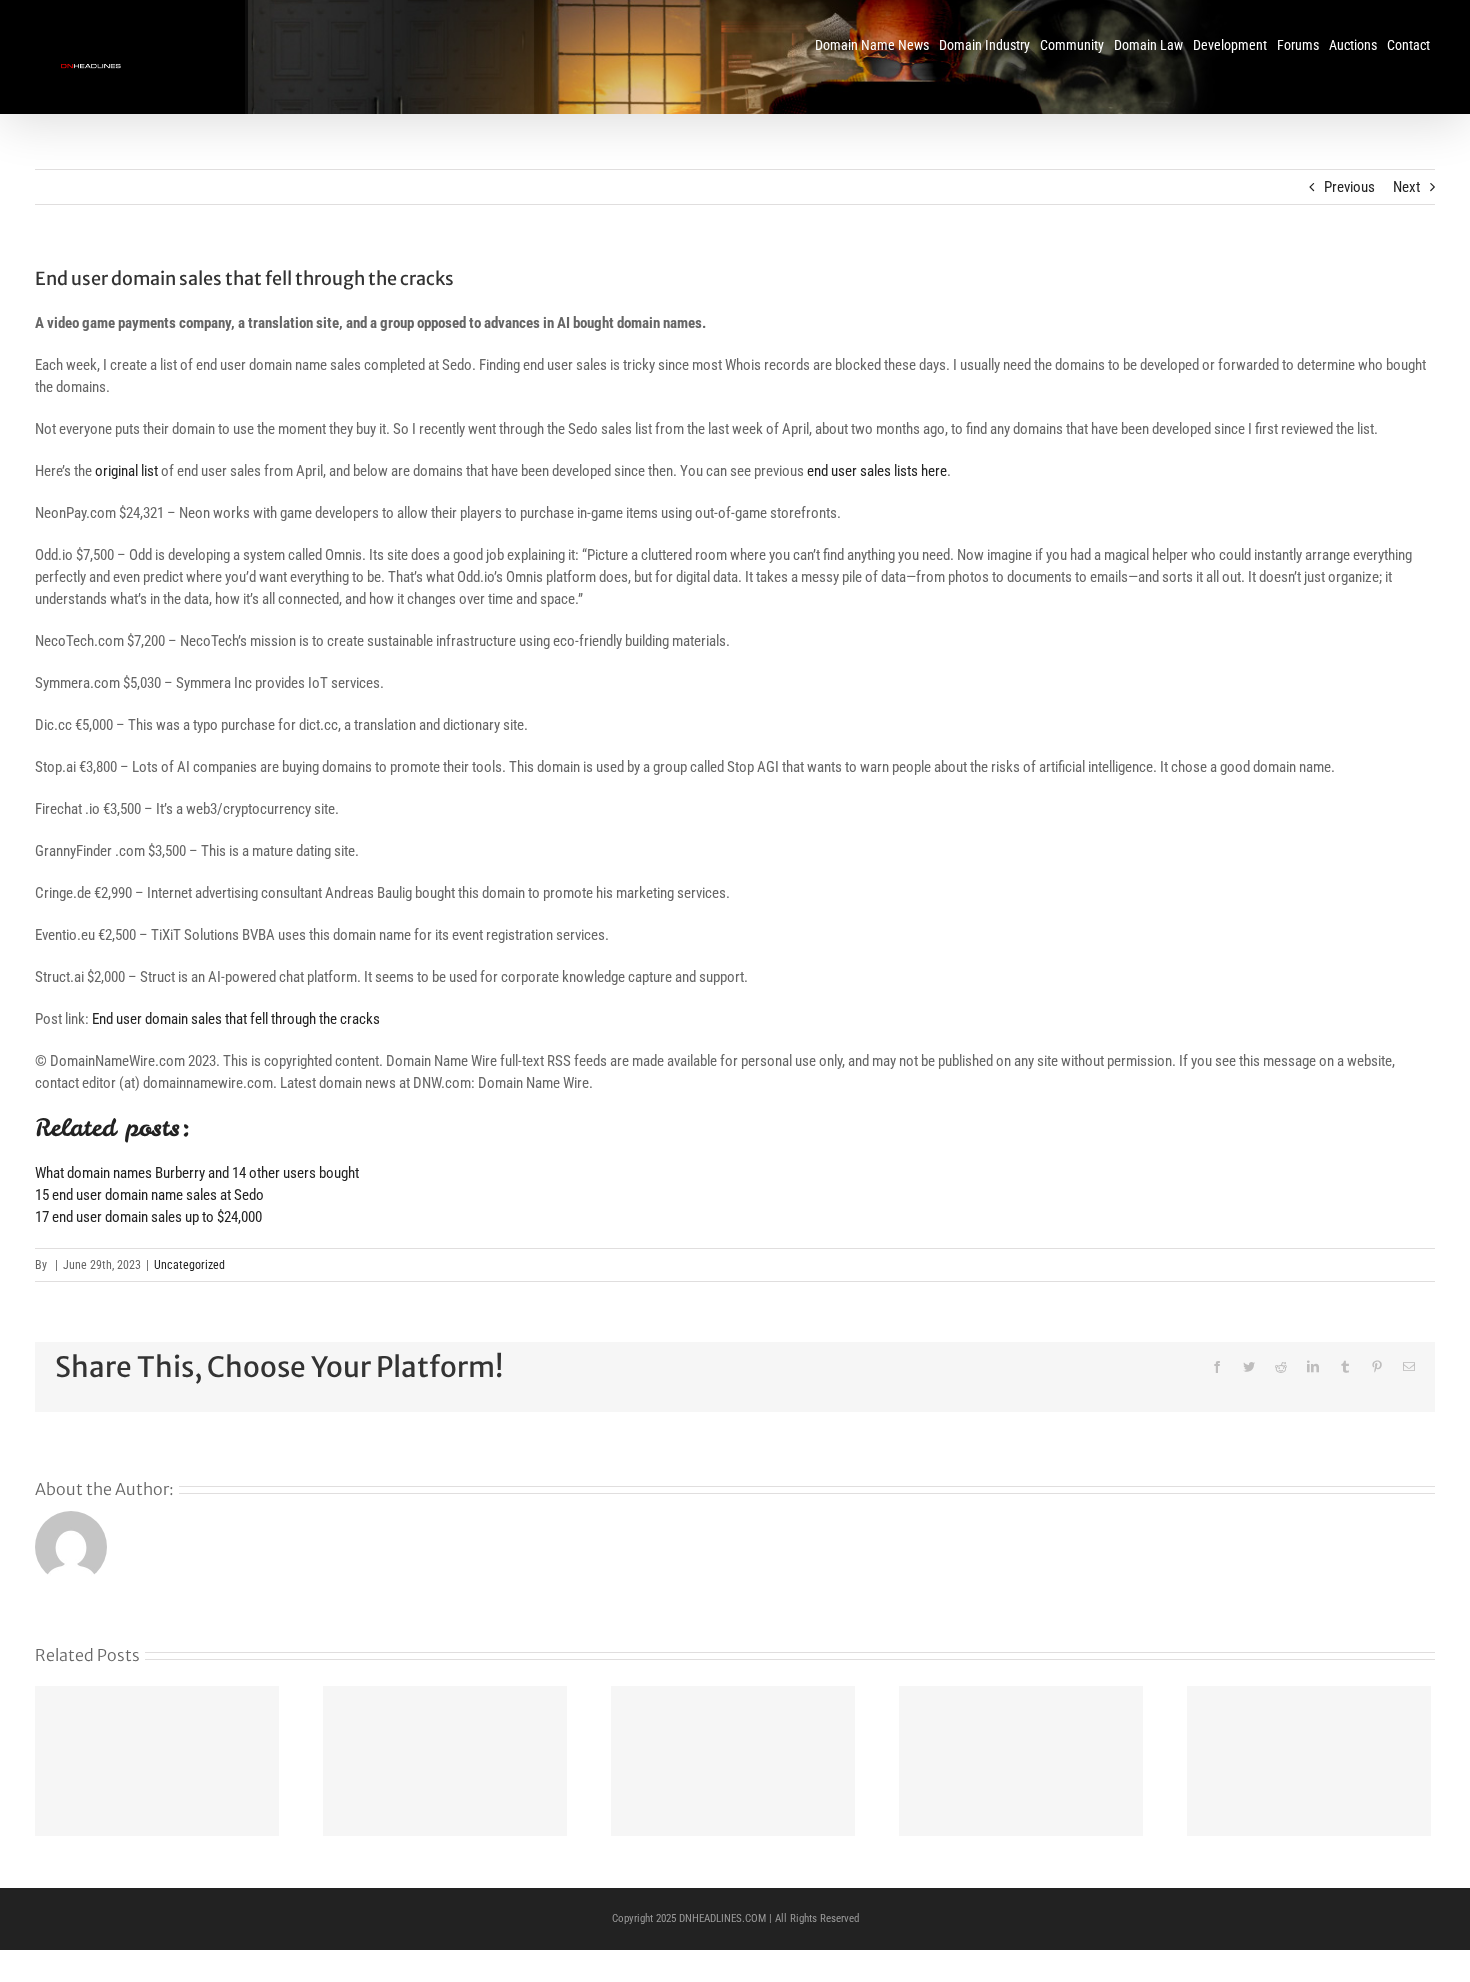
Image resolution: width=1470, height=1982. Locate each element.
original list (126, 471)
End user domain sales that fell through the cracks (236, 1019)
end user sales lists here (877, 471)
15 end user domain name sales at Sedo (149, 1195)
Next (1406, 187)
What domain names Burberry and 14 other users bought (197, 1173)
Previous (1349, 187)
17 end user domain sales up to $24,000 (148, 1217)
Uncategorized (189, 1265)
